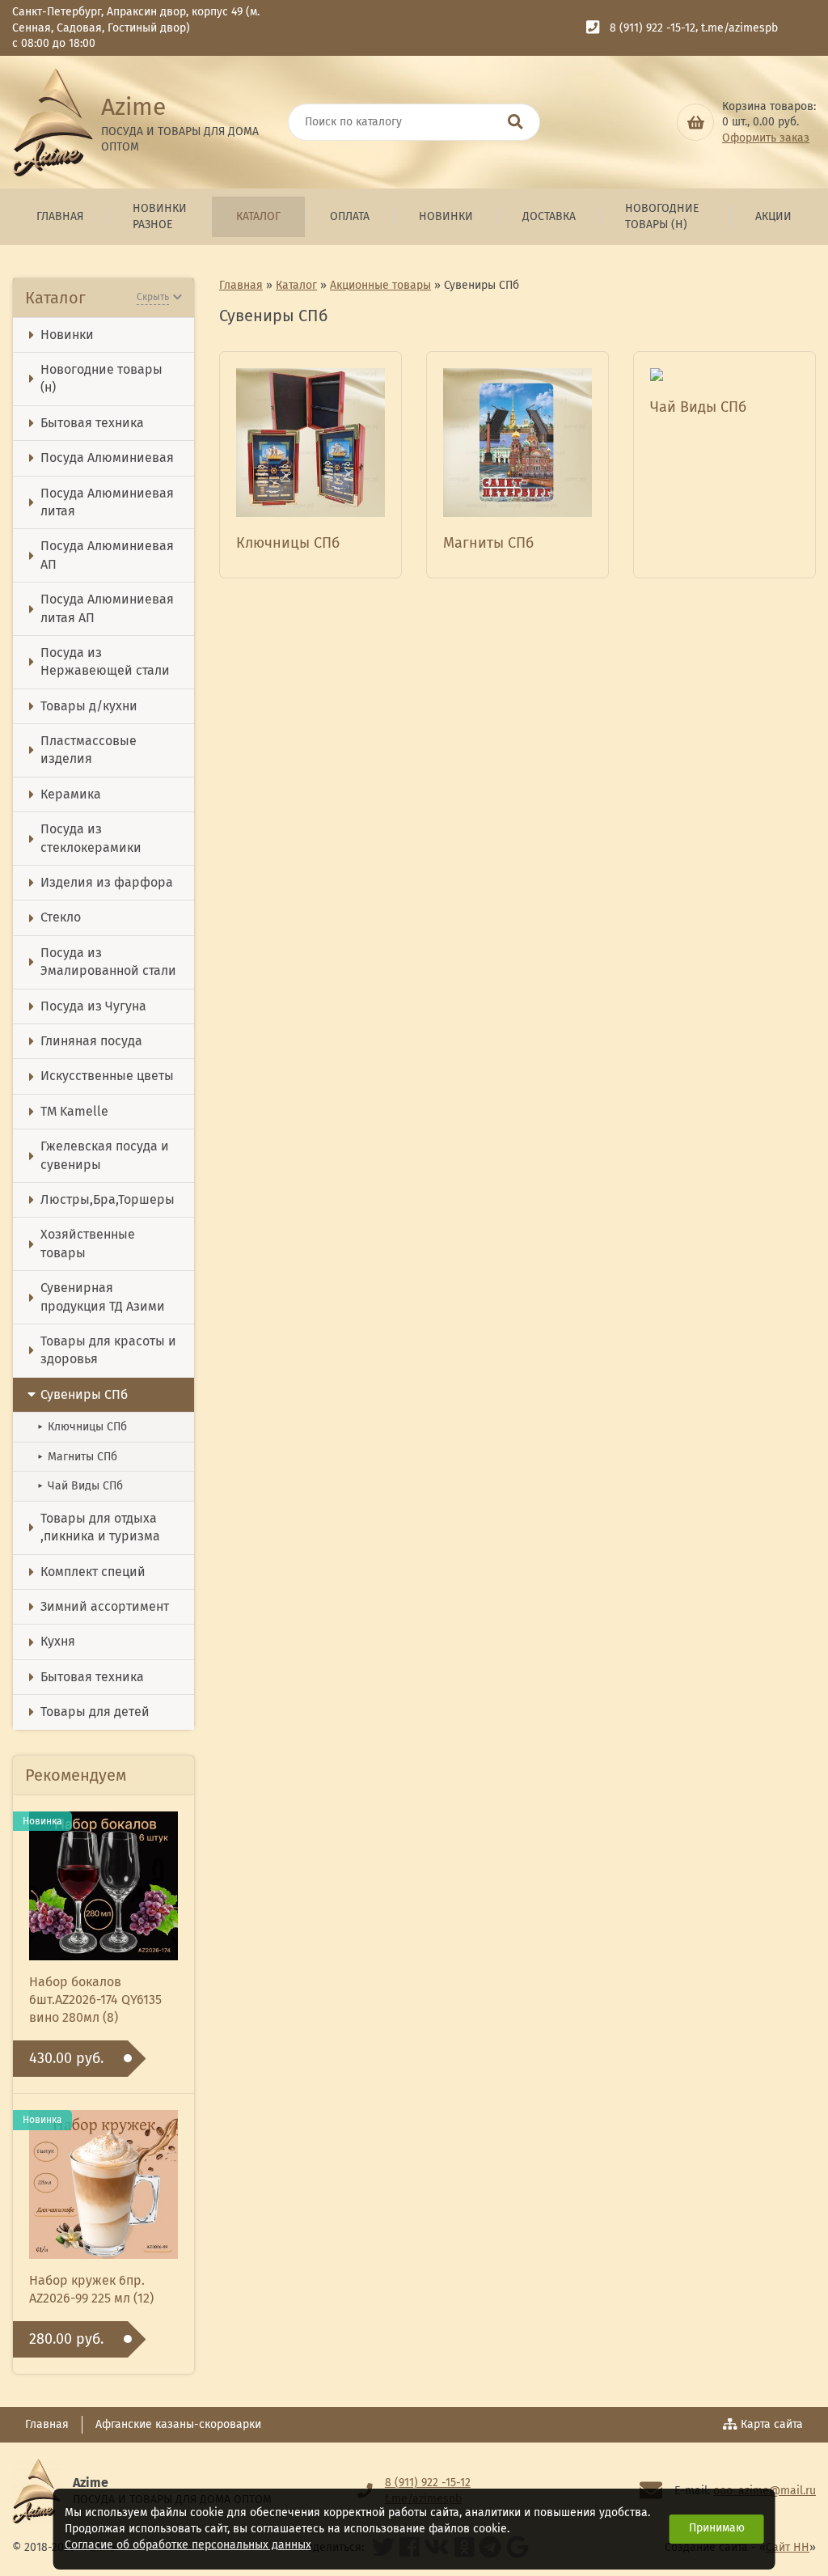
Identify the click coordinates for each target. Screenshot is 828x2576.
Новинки (446, 216)
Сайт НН (788, 2547)
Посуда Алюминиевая (107, 458)
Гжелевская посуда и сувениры (105, 1155)
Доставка (549, 216)
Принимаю (717, 2528)
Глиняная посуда (91, 1041)
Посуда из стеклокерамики (91, 838)
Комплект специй (93, 1572)
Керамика (71, 794)
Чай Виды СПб (80, 1486)
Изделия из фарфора (107, 882)
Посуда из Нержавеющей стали (105, 661)
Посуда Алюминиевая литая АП (107, 608)
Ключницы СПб (82, 1427)
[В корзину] (695, 122)
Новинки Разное (160, 216)
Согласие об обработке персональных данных (188, 2545)
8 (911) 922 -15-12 (653, 28)
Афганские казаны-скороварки (178, 2424)
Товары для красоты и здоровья (108, 1350)
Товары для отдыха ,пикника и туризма (100, 1527)
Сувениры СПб (84, 1394)
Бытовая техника (92, 423)
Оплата (350, 216)
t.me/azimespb (739, 28)
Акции (773, 216)
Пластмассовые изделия (89, 750)
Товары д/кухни (89, 706)
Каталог (258, 216)
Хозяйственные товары (88, 1243)
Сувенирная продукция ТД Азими (103, 1296)
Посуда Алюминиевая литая (107, 502)
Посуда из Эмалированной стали (108, 962)
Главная (60, 216)
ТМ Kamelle (74, 1111)
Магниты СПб (77, 1457)
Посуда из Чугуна (93, 1006)
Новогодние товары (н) (662, 216)
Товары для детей (95, 1712)
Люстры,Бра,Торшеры (108, 1199)
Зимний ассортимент (105, 1606)
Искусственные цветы (107, 1076)
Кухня (58, 1641)
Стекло (61, 917)
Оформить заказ (766, 138)
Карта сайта (772, 2424)
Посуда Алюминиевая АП (107, 555)
